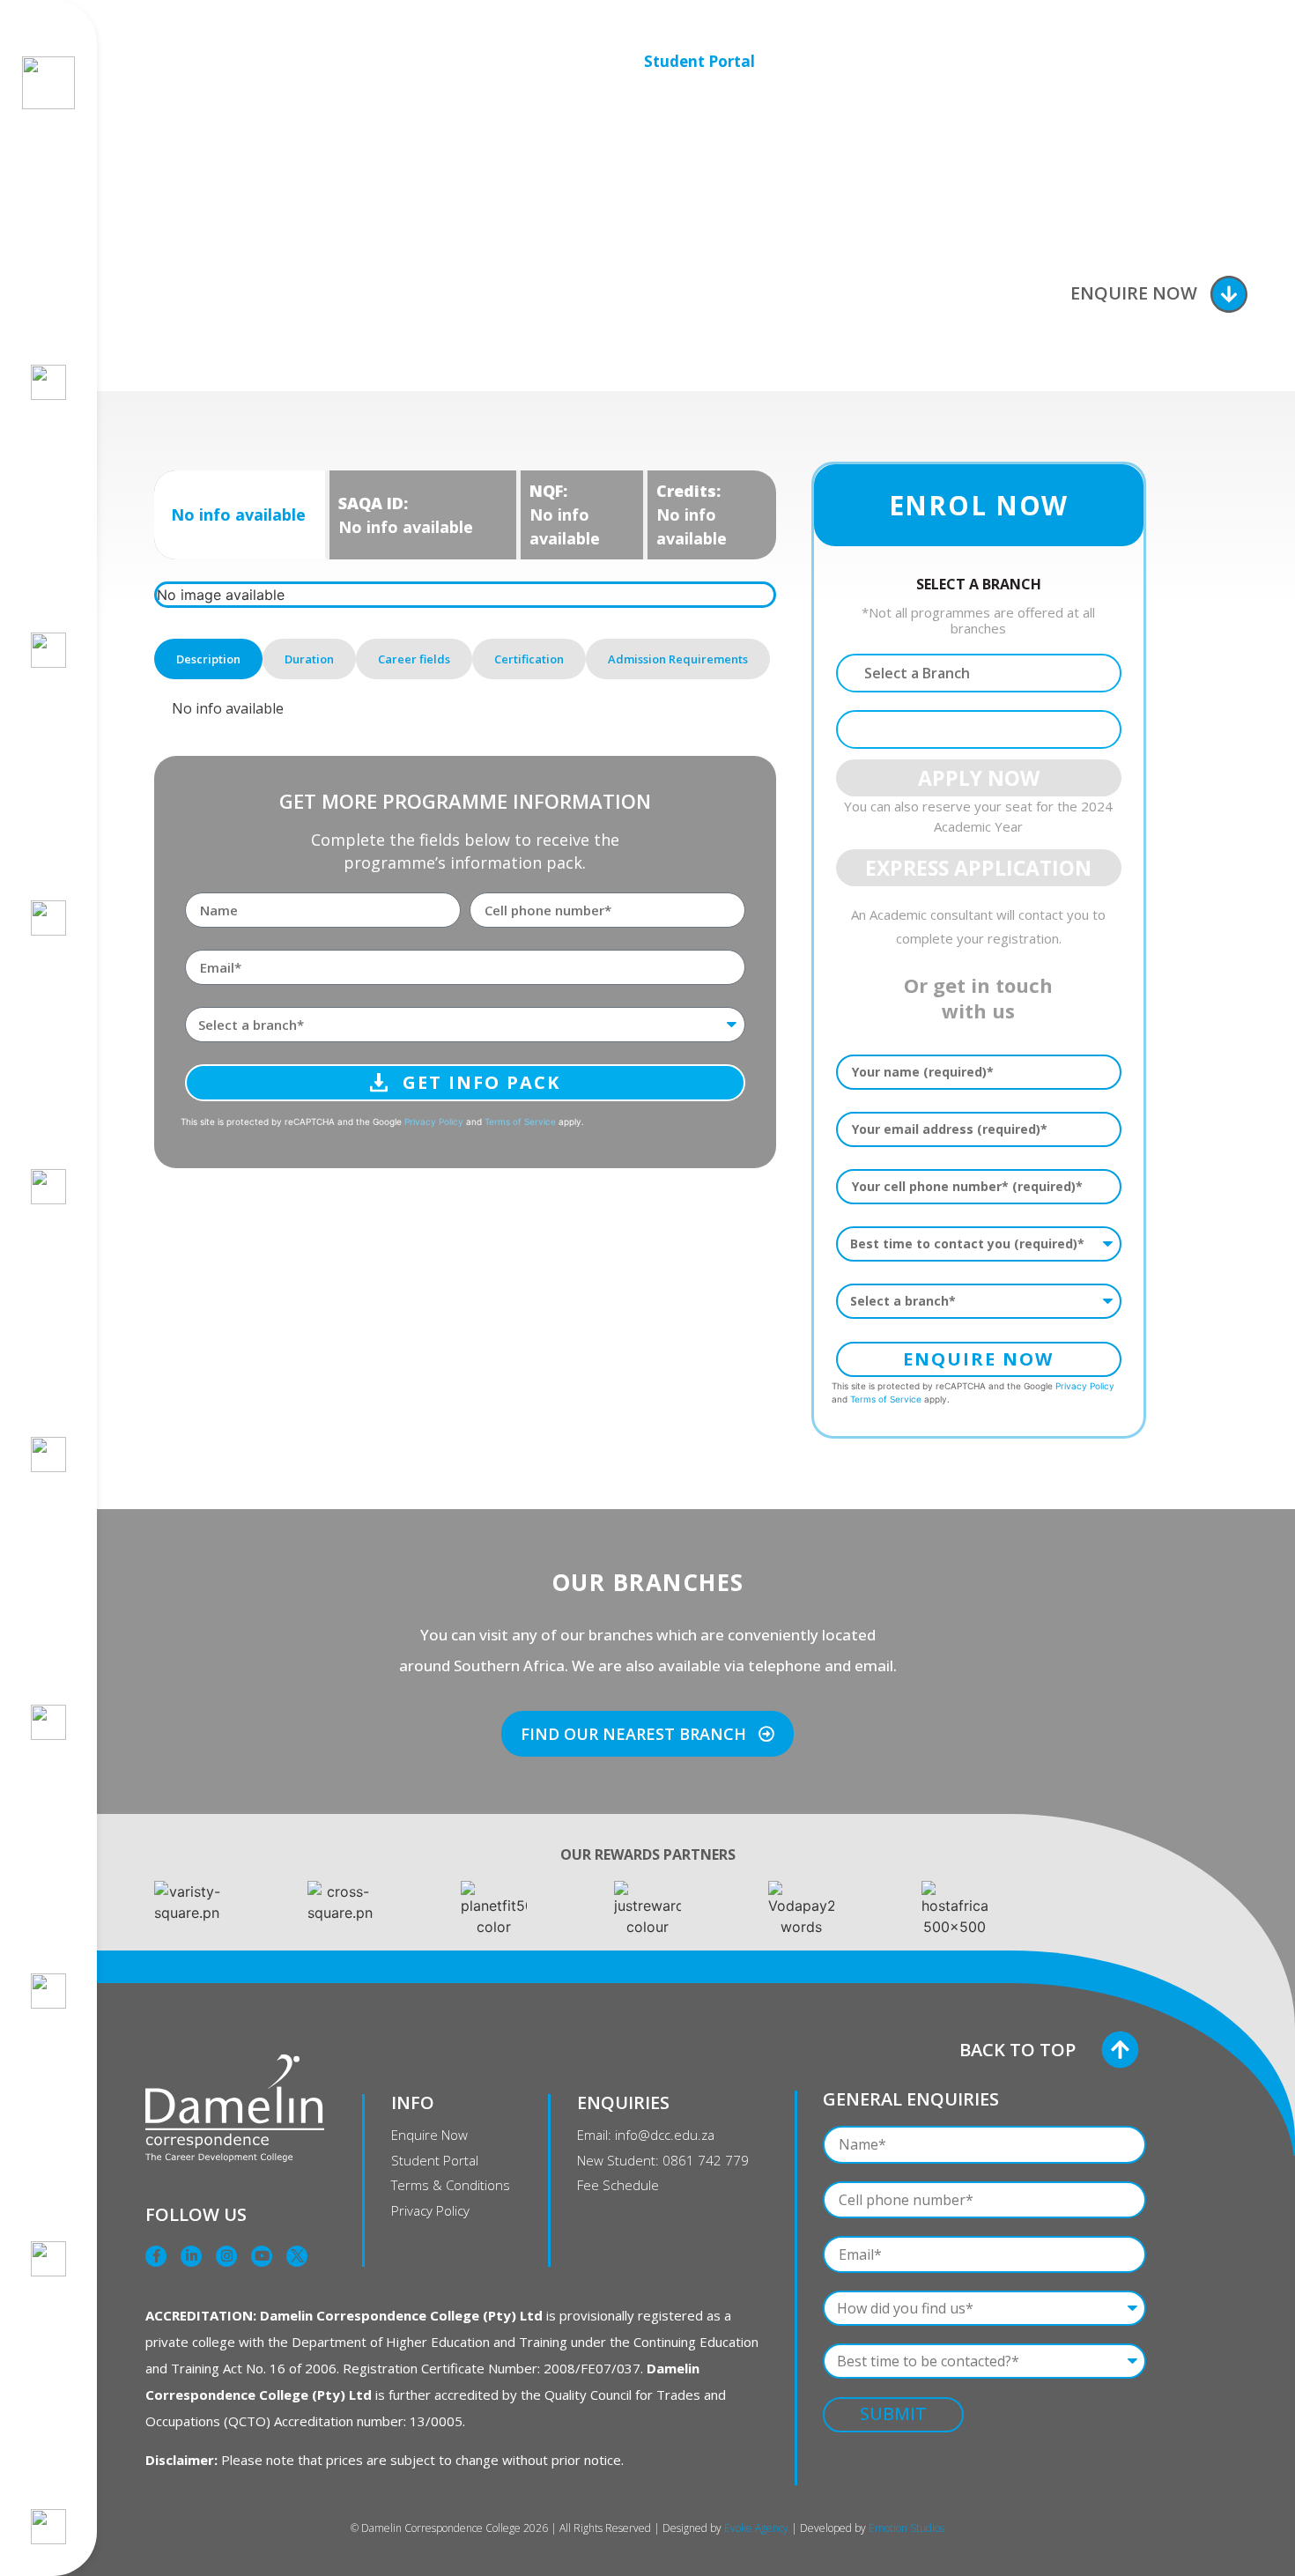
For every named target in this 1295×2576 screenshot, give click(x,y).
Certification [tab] (529, 659)
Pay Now (875, 61)
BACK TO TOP (1017, 2050)
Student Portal (699, 61)
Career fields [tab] (414, 659)
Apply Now (1054, 61)
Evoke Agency (756, 2528)
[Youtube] (262, 2256)
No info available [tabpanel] (228, 708)
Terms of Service (520, 1121)
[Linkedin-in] (191, 2256)
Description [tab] (208, 659)
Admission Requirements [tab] (678, 659)
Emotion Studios (906, 2528)
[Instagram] (226, 2256)
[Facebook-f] (156, 2256)
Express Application (978, 868)
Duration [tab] (309, 659)
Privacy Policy (434, 1121)
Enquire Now (1134, 293)
